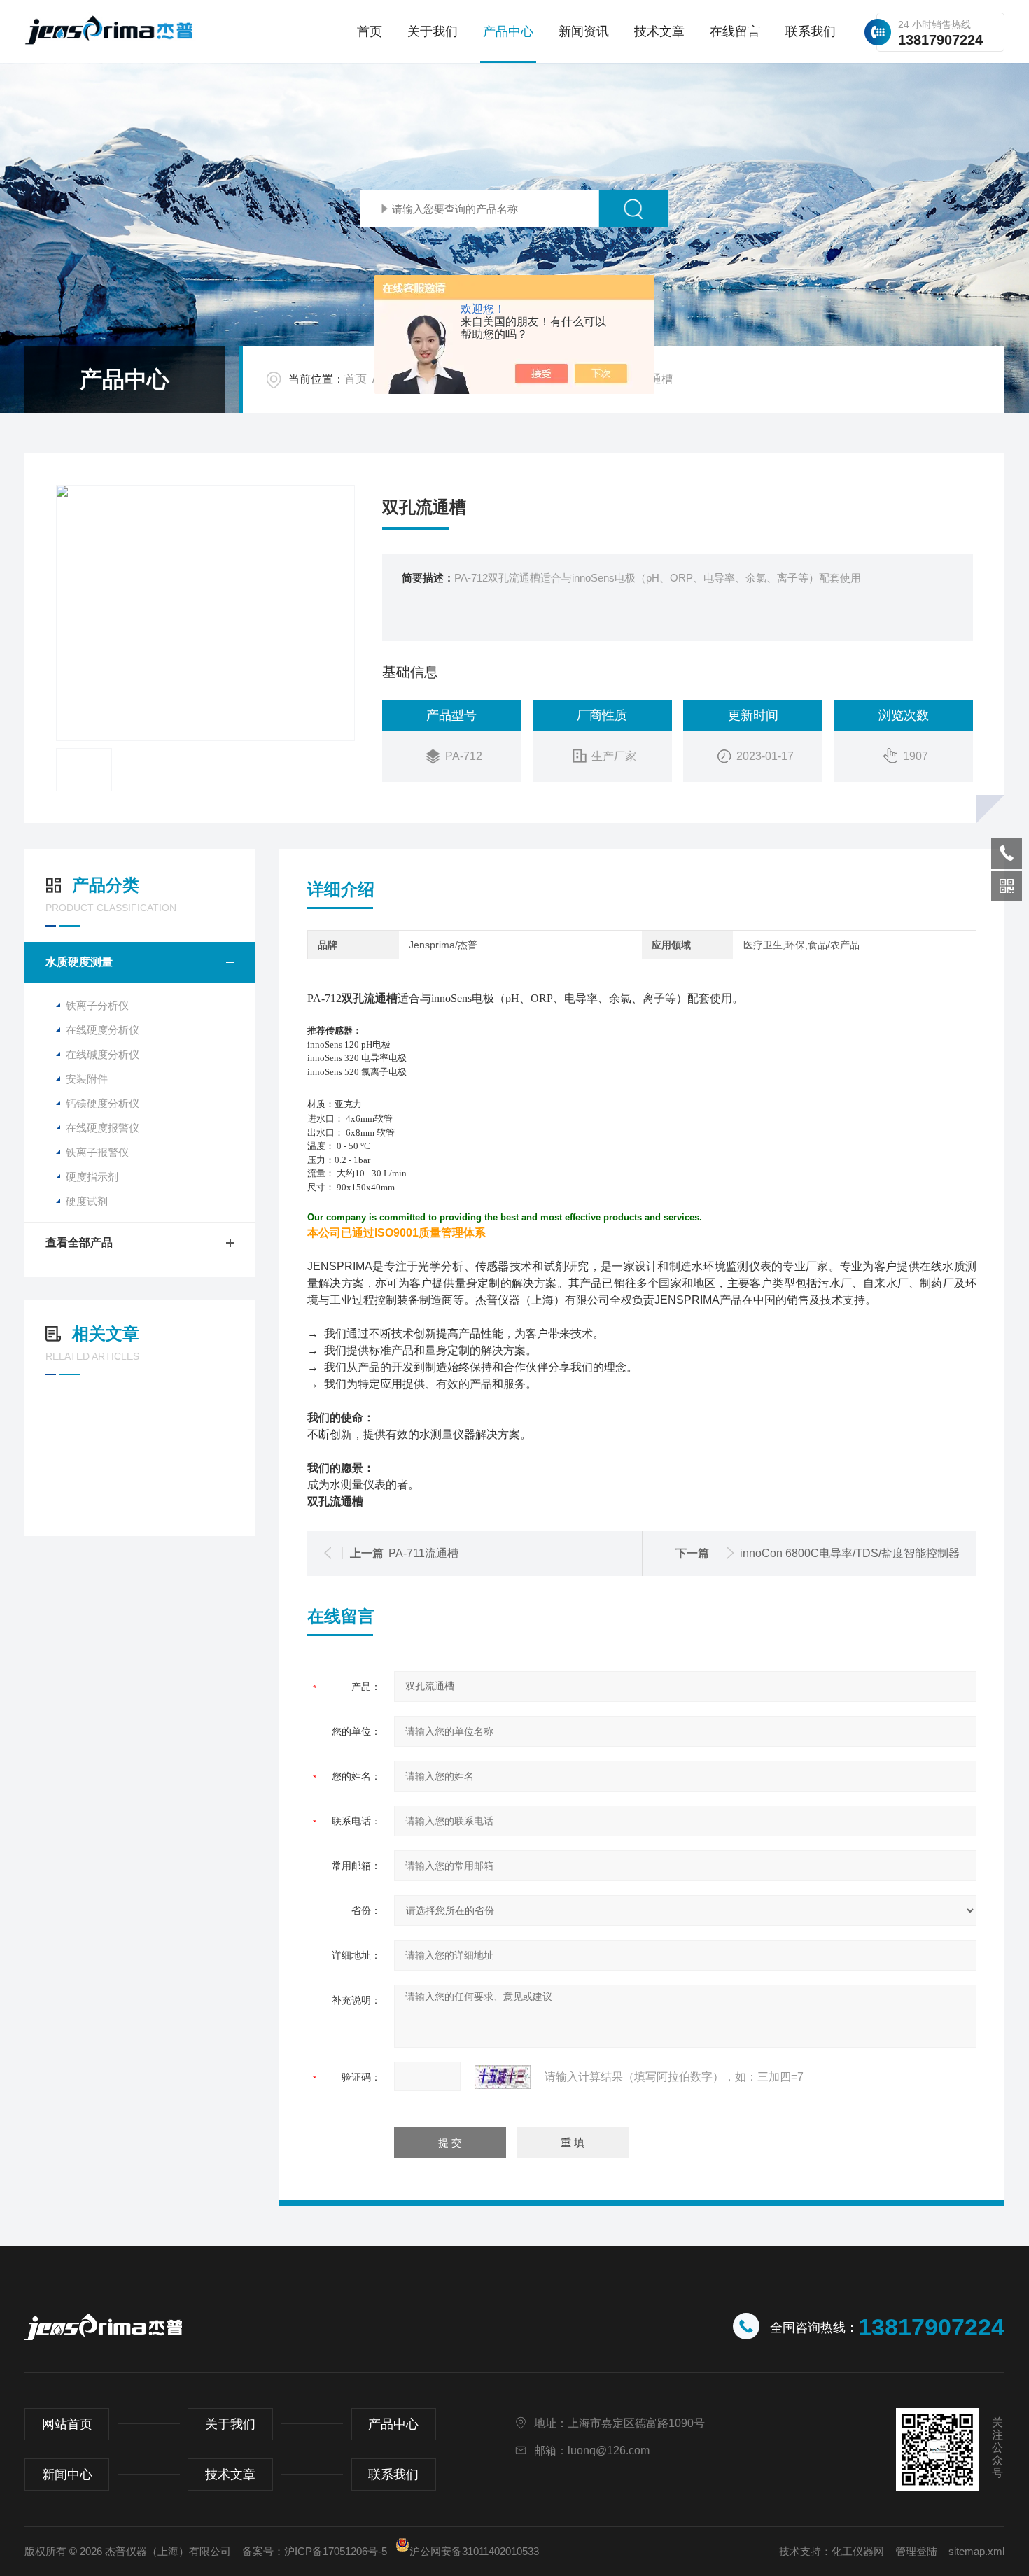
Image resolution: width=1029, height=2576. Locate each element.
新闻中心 (67, 2475)
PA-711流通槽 (423, 1553)
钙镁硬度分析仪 (103, 1103)
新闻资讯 (584, 31)
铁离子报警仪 (97, 1152)
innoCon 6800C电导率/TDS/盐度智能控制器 (850, 1553)
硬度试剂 (87, 1201)
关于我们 (433, 31)
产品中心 (508, 31)
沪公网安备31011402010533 (474, 2551)
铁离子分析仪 (97, 1005)
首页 (370, 31)
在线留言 (735, 31)
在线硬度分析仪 (103, 1030)
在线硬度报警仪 (103, 1128)
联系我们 (811, 31)
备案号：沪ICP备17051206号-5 (315, 2551)
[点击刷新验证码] (503, 2077)
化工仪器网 (858, 2551)
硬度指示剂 (92, 1177)
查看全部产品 (79, 1243)
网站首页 (67, 2424)
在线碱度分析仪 (103, 1054)
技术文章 (659, 31)
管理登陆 (916, 2551)
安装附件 (87, 1079)
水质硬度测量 (79, 962)
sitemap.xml (976, 2551)
